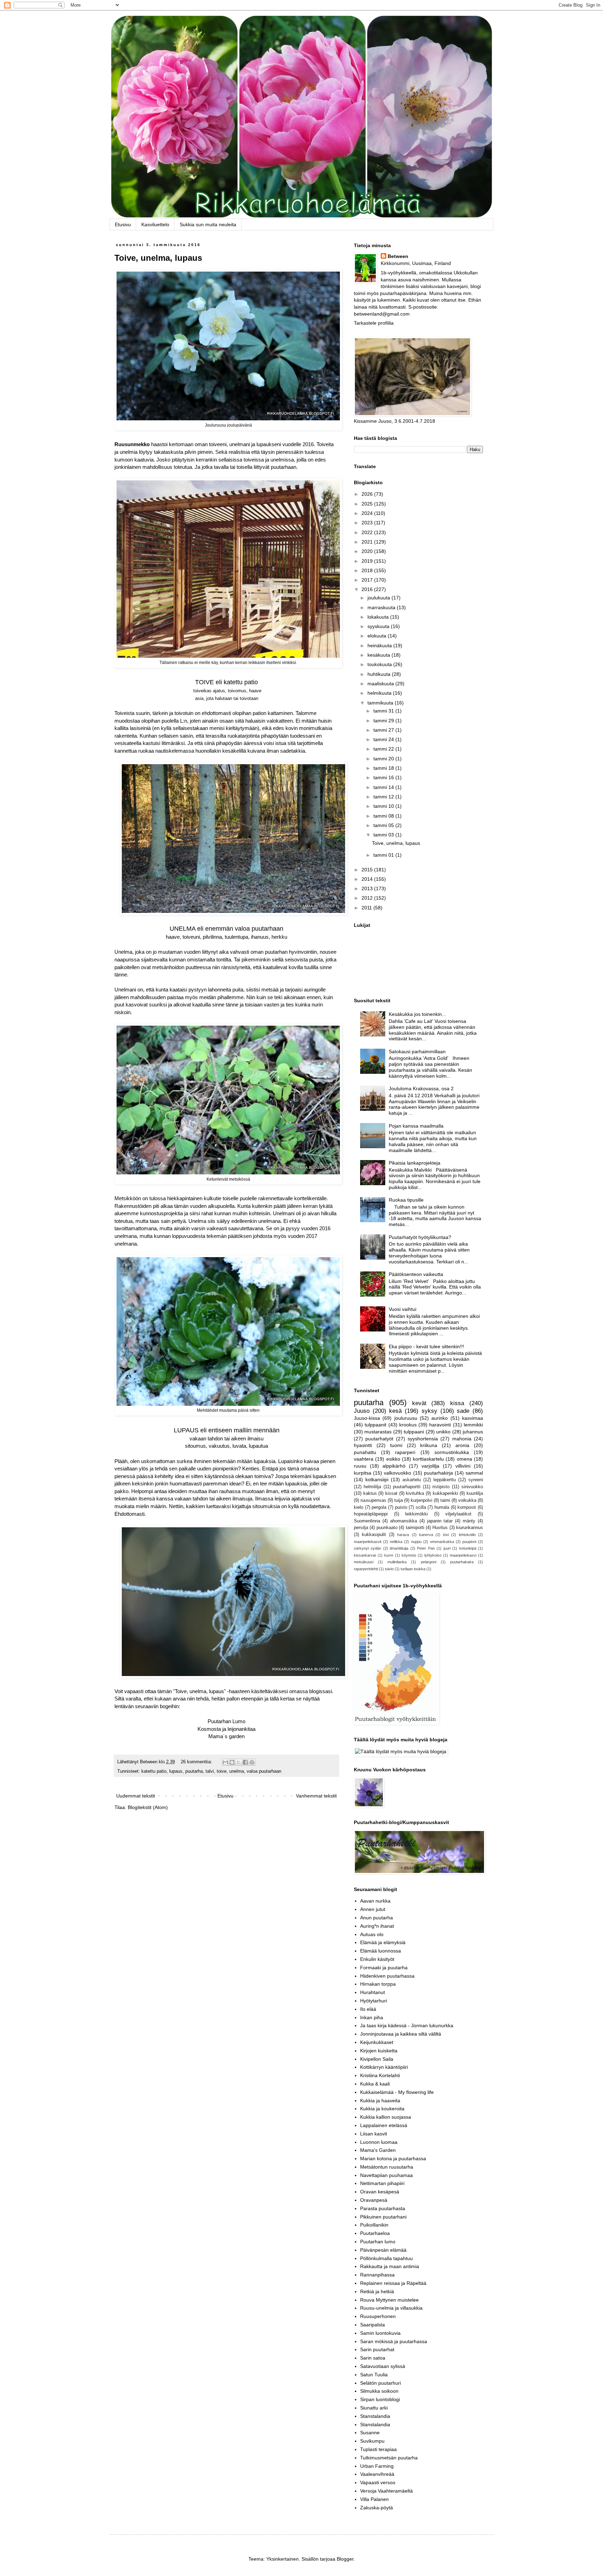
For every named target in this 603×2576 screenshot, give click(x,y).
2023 (368, 523)
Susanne (370, 2433)
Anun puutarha (377, 1918)
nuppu (416, 1542)
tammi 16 (384, 777)
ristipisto (441, 1487)
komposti (467, 1507)
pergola (379, 1507)
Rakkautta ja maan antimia (390, 2266)
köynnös (409, 1555)
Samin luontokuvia (380, 2333)
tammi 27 (384, 730)
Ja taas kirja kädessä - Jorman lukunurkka (407, 2025)
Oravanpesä (374, 2200)
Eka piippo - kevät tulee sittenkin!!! (426, 1346)
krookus (408, 1425)
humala (442, 1507)
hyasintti (363, 1445)
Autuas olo (372, 1934)
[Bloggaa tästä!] (232, 1762)
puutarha (194, 1771)
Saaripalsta (373, 2325)
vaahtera (364, 1459)
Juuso (362, 1411)
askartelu (412, 1480)
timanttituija (399, 1548)
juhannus (473, 1432)
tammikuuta (381, 703)
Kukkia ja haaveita (380, 2101)
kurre (389, 1555)
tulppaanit (375, 1425)
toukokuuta (380, 664)
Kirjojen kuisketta (379, 2051)
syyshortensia (423, 1439)
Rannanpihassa (377, 2275)
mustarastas (378, 1432)
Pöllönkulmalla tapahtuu (386, 2258)
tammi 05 (384, 825)
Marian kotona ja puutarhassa (393, 2158)
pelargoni (429, 1562)
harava (403, 1535)
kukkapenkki (445, 1493)
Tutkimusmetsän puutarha (389, 2458)
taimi (445, 1500)
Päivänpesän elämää (383, 2250)
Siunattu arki (374, 2408)
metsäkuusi (364, 1562)
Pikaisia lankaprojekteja (415, 1163)
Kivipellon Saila (377, 2059)
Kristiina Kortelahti (380, 2075)
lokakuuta (379, 617)
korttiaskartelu (428, 1459)
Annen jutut (373, 1909)
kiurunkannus (470, 1528)
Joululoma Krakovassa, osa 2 (421, 1088)
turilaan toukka (413, 1569)
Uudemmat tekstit (136, 1796)
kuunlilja (475, 1493)
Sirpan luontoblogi (380, 2399)
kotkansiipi (377, 1479)
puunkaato (387, 1528)
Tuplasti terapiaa (378, 2449)
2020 (368, 551)
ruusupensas (373, 1500)
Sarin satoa (373, 2358)
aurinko (440, 1418)
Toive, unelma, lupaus (158, 258)
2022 (368, 532)
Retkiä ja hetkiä (377, 2291)
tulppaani (414, 1432)
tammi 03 (384, 835)
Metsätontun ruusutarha (387, 2167)
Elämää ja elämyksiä (383, 1942)
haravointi (440, 1425)
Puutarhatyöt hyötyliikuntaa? (420, 1237)
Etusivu (123, 224)
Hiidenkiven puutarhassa (387, 1976)
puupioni (469, 1542)
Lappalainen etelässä (384, 2125)
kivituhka (415, 1493)
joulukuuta (379, 598)
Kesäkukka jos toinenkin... (417, 1014)
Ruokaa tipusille (406, 1200)
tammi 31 (384, 711)
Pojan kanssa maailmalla (416, 1126)
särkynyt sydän (367, 1548)
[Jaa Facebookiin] (245, 1762)
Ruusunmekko (132, 444)
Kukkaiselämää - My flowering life (397, 2092)
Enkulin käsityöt (377, 1959)
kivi (446, 1535)
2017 (368, 580)
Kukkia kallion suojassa (386, 2117)
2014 (368, 879)
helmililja (372, 1487)
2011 (367, 908)
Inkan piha (372, 2017)
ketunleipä (468, 1548)
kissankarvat (365, 1555)
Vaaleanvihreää (377, 2474)
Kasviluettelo (155, 224)
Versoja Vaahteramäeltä (386, 2491)
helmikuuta (380, 693)
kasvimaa (472, 1418)
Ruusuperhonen (378, 2316)
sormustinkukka (452, 1452)
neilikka (396, 1542)
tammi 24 (384, 739)
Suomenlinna (367, 1521)
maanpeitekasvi (463, 1555)
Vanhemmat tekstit (316, 1796)
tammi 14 (384, 787)
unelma (237, 1771)
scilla (421, 1507)
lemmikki (473, 1425)
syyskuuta (379, 626)
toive (222, 1771)
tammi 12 (384, 797)
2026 (368, 494)
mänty (469, 1521)
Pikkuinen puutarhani (383, 2217)
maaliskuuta (381, 684)
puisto (401, 1507)
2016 (368, 589)
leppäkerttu (445, 1480)
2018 (368, 570)
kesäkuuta (379, 655)
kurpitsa (363, 1473)
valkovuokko (397, 1473)
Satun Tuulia (374, 2375)
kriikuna (429, 1445)
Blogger (345, 2559)
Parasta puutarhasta (383, 2208)
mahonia (462, 1439)
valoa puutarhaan (264, 1771)
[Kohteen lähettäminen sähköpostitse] (225, 1762)
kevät (419, 1403)
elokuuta (378, 636)
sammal (474, 1473)
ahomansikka (404, 1521)
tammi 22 (384, 749)
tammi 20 (384, 759)
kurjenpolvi (422, 1500)
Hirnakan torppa (378, 1984)
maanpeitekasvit (368, 1542)
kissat (391, 1493)
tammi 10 (384, 806)
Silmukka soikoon (379, 2391)
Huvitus (440, 1528)
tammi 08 (384, 816)
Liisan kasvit (374, 2134)
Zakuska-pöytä (377, 2508)
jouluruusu (406, 1418)
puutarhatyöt (379, 1439)
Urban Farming (377, 2466)
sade (463, 1411)
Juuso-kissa (367, 1418)
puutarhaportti (407, 1487)
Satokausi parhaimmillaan (417, 1051)
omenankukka (442, 1542)
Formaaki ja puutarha (384, 1968)
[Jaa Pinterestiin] (252, 1762)
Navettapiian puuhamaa (386, 2175)
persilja (361, 1528)
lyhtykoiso (433, 1555)
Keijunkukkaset (377, 2042)
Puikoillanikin (374, 2225)
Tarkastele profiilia (374, 323)
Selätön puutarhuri (381, 2383)
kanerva (426, 1535)
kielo (359, 1507)
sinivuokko (472, 1487)
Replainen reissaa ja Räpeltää (393, 2283)
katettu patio (154, 1771)
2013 (368, 888)
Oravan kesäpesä (380, 2192)
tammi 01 (384, 855)
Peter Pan (426, 1548)
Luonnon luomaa (379, 2142)
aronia (462, 1445)
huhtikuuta (380, 674)
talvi (210, 1771)
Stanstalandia (375, 2416)
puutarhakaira (462, 1562)
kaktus (370, 1493)
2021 (368, 542)
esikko (393, 1459)
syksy (429, 1411)
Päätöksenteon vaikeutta (416, 1274)
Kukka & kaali (375, 2084)
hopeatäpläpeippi (371, 1514)
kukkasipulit (374, 1535)
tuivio (389, 1569)
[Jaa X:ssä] (239, 1762)
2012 (368, 898)
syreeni (476, 1480)
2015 (368, 870)
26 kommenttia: (197, 1762)
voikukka (467, 1500)
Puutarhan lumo (378, 2242)
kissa (457, 1403)
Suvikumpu (372, 2441)
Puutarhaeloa (375, 2233)
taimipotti (415, 1528)
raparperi (405, 1452)
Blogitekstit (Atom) (148, 1807)
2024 (368, 513)
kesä (395, 1411)
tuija (399, 1500)
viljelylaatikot (458, 1514)
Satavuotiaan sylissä (383, 2366)
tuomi (396, 1445)
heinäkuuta (380, 645)
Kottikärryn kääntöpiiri (384, 2067)
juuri (447, 1548)
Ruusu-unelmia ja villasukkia (391, 2308)
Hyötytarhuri (374, 2001)
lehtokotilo (467, 1535)
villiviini (463, 1466)
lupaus (176, 1771)
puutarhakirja (438, 1473)
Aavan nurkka (375, 1901)
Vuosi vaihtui (403, 1309)
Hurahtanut (373, 1992)
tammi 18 (384, 768)
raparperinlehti (366, 1569)
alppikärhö (394, 1466)
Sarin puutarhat (377, 2349)
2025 (368, 504)
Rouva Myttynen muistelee (389, 2300)
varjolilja (430, 1466)
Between (398, 256)
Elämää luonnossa (381, 1951)
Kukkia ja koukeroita (382, 2109)
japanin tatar (440, 1521)
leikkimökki (416, 1514)
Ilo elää (368, 2009)
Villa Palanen (374, 2499)
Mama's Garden (378, 2150)
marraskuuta (382, 607)
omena (464, 1459)
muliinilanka (397, 1562)
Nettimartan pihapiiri (382, 2183)
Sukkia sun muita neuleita (208, 224)
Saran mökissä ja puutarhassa (394, 2341)
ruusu (360, 1466)
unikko (443, 1432)
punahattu (365, 1452)
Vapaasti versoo (378, 2482)
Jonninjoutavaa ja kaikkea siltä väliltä (401, 2034)
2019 (368, 561)
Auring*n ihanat (377, 1926)
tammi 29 (384, 721)
